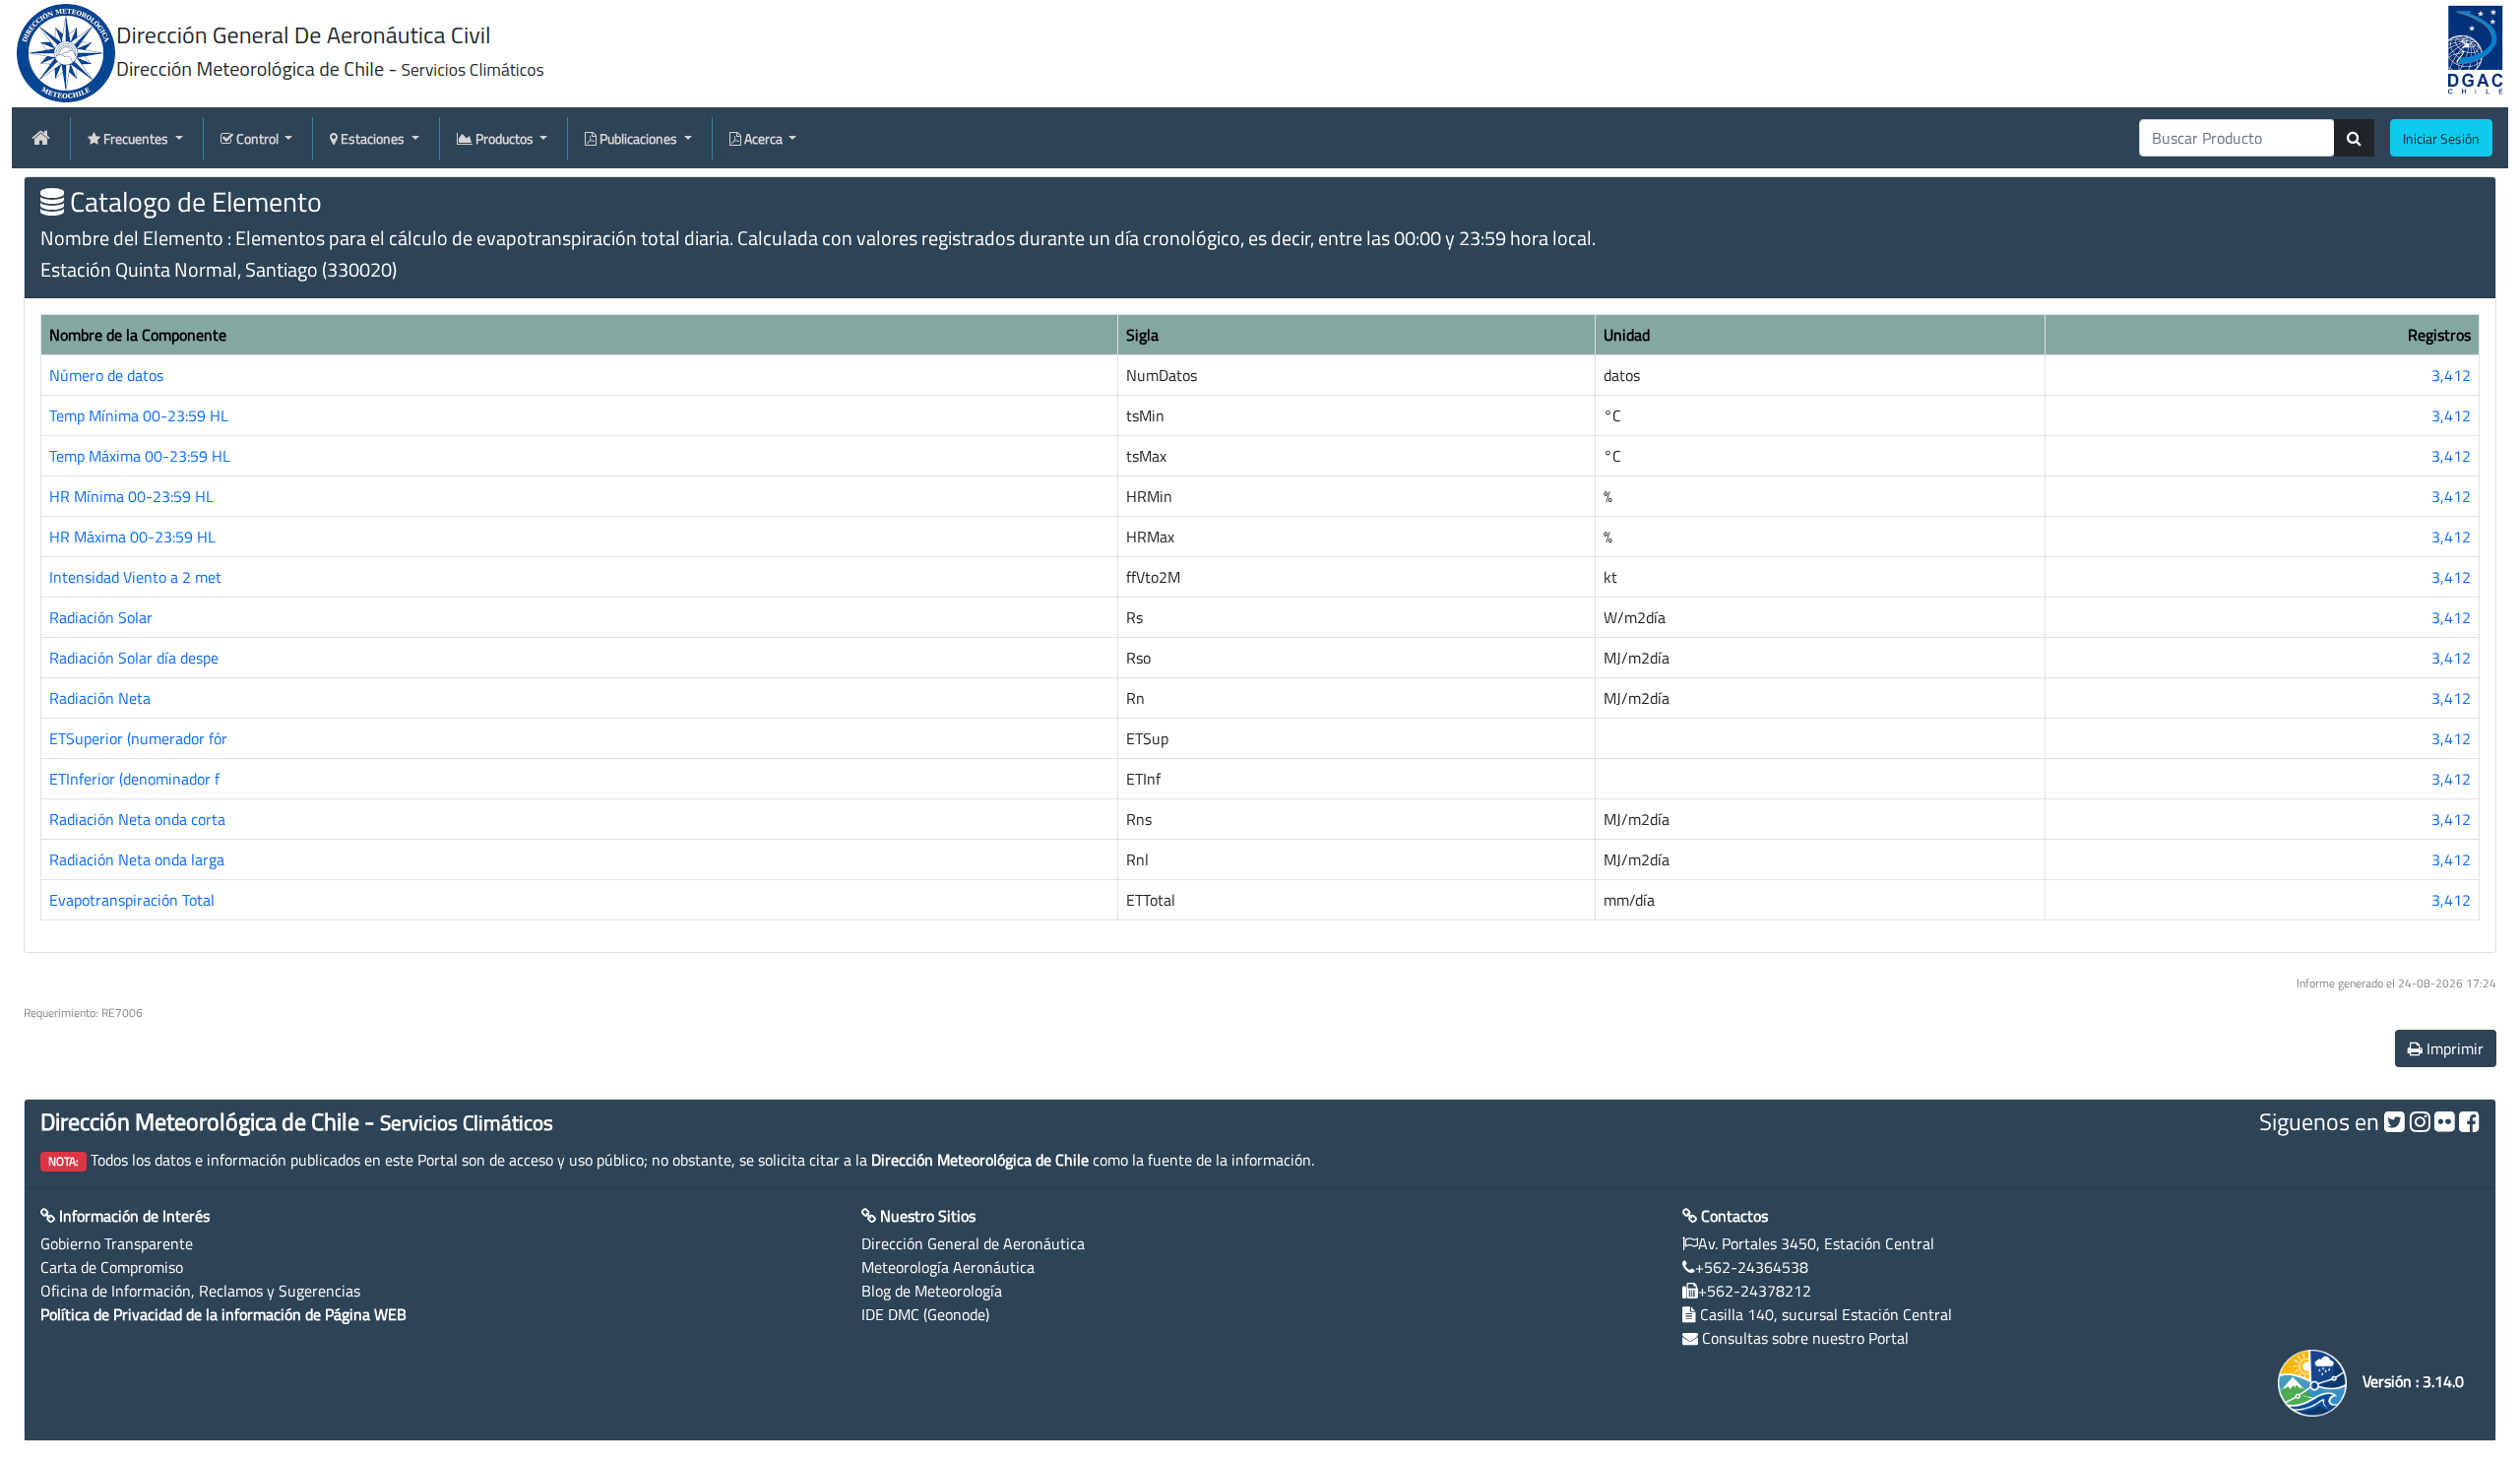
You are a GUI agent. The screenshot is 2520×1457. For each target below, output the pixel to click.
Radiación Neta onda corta (137, 819)
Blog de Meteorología (932, 1291)
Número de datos (106, 375)
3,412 (2451, 375)
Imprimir (2453, 1048)
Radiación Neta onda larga (137, 859)
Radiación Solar (101, 617)
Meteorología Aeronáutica (948, 1267)
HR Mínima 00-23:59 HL (131, 496)
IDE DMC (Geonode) (925, 1314)
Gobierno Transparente (117, 1243)
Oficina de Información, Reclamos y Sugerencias (200, 1291)
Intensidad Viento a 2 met (135, 577)
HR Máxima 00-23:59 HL (132, 537)
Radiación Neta (100, 698)
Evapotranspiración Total (132, 900)
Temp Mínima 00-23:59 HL (139, 415)
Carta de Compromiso (112, 1267)
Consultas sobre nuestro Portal (1805, 1338)
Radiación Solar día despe (134, 658)
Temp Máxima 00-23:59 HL (140, 456)
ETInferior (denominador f (134, 779)
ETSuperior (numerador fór (138, 738)
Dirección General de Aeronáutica (973, 1243)
